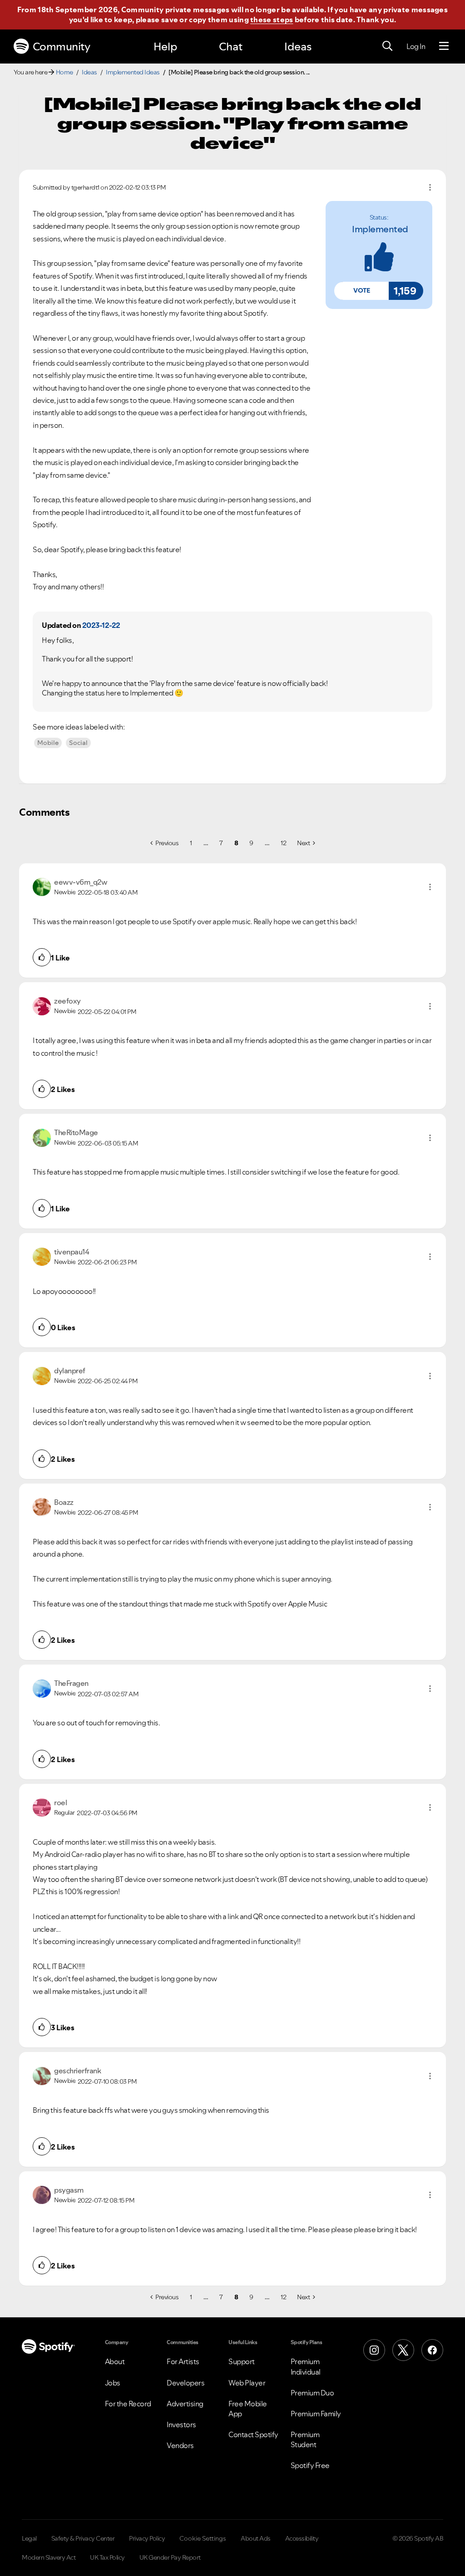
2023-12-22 (101, 625)
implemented (380, 229)
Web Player (247, 2383)
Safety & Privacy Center (83, 2538)
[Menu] (444, 46)
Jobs (113, 2383)
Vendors (180, 2445)
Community (62, 47)
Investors (181, 2424)
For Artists (183, 2361)
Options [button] (430, 187)
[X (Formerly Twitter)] (403, 2350)
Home (64, 72)
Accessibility (302, 2538)
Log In (416, 46)
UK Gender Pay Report (170, 2557)
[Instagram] (374, 2350)
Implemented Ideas (133, 72)
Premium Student (305, 2439)
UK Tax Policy (107, 2557)
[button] (361, 291)
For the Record (128, 2404)
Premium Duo (312, 2393)
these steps (272, 20)
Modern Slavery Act (49, 2557)
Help (165, 47)
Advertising (185, 2404)
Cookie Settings (203, 2538)
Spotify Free (310, 2465)
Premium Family (316, 2414)
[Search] (387, 46)
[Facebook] (432, 2350)
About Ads (256, 2538)
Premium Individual (306, 2366)
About (115, 2361)
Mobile (48, 743)
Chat (231, 47)
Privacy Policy (147, 2538)
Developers (186, 2383)
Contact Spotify (253, 2434)
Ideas (298, 47)
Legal (29, 2538)
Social (78, 743)
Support (242, 2361)
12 (283, 843)
